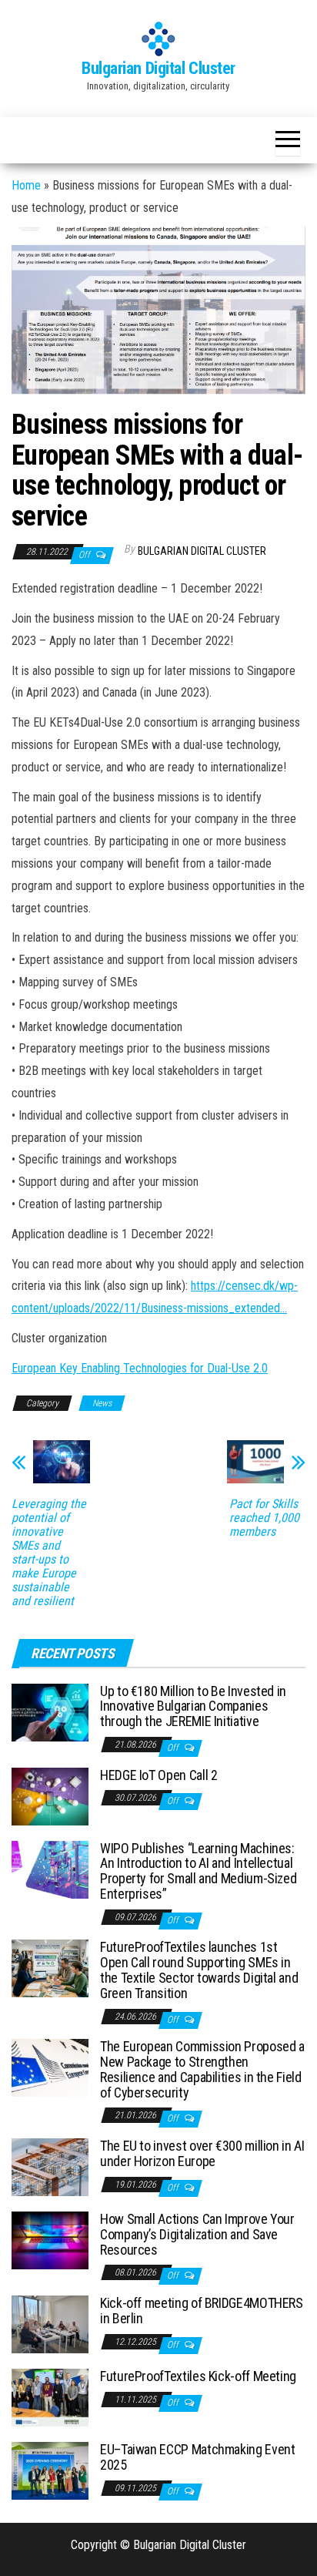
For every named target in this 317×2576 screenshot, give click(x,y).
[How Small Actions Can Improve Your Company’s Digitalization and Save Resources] (50, 2240)
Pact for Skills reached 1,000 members (264, 1518)
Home (26, 185)
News (102, 1403)
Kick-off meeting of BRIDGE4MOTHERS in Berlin (202, 2311)
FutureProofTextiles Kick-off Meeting (198, 2376)
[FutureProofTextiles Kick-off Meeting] (50, 2397)
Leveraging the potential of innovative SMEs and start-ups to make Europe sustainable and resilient (49, 1553)
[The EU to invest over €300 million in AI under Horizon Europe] (50, 2166)
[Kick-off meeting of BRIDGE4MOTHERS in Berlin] (50, 2324)
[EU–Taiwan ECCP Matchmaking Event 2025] (50, 2470)
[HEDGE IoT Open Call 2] (50, 1795)
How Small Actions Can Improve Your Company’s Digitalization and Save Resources (197, 2234)
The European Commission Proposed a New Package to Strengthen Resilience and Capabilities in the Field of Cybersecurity (202, 2069)
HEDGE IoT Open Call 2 (158, 1775)
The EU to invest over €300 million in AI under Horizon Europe (202, 2153)
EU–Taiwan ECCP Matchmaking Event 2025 (197, 2457)
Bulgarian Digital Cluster (158, 68)
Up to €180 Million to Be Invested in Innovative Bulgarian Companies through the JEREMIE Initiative (193, 1706)
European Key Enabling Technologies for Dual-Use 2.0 (140, 1368)
